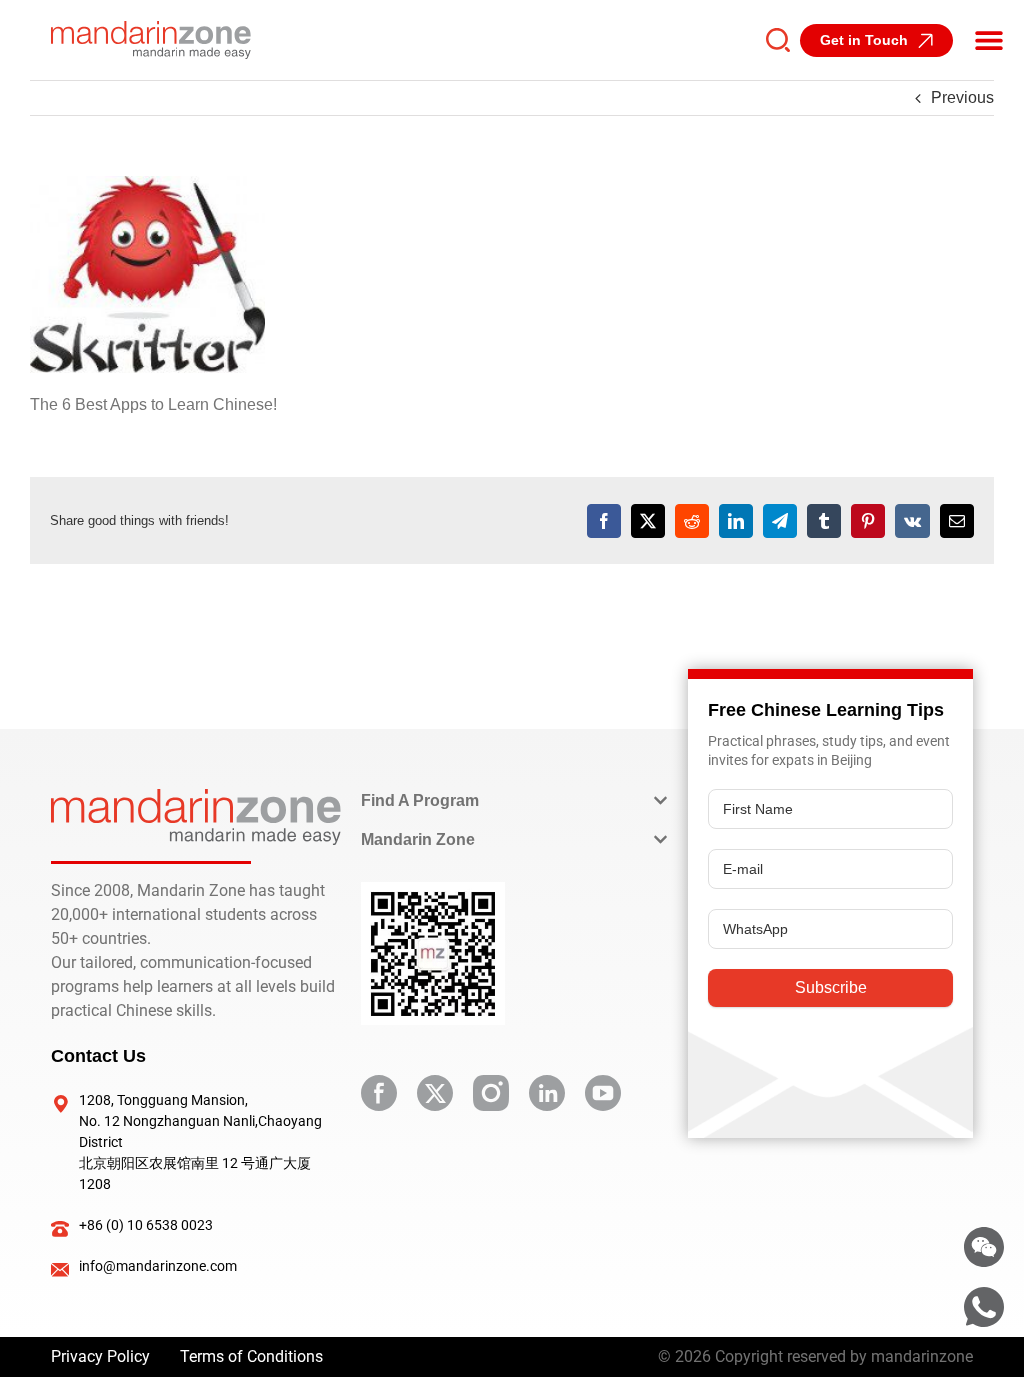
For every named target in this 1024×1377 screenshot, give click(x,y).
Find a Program (420, 800)
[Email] (957, 521)
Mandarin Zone (418, 839)
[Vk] (912, 521)
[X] (648, 521)
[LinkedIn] (736, 521)
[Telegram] (780, 521)
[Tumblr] (824, 521)
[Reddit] (692, 521)
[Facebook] (604, 521)
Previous (962, 97)
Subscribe (831, 987)
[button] (989, 40)
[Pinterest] (868, 521)
